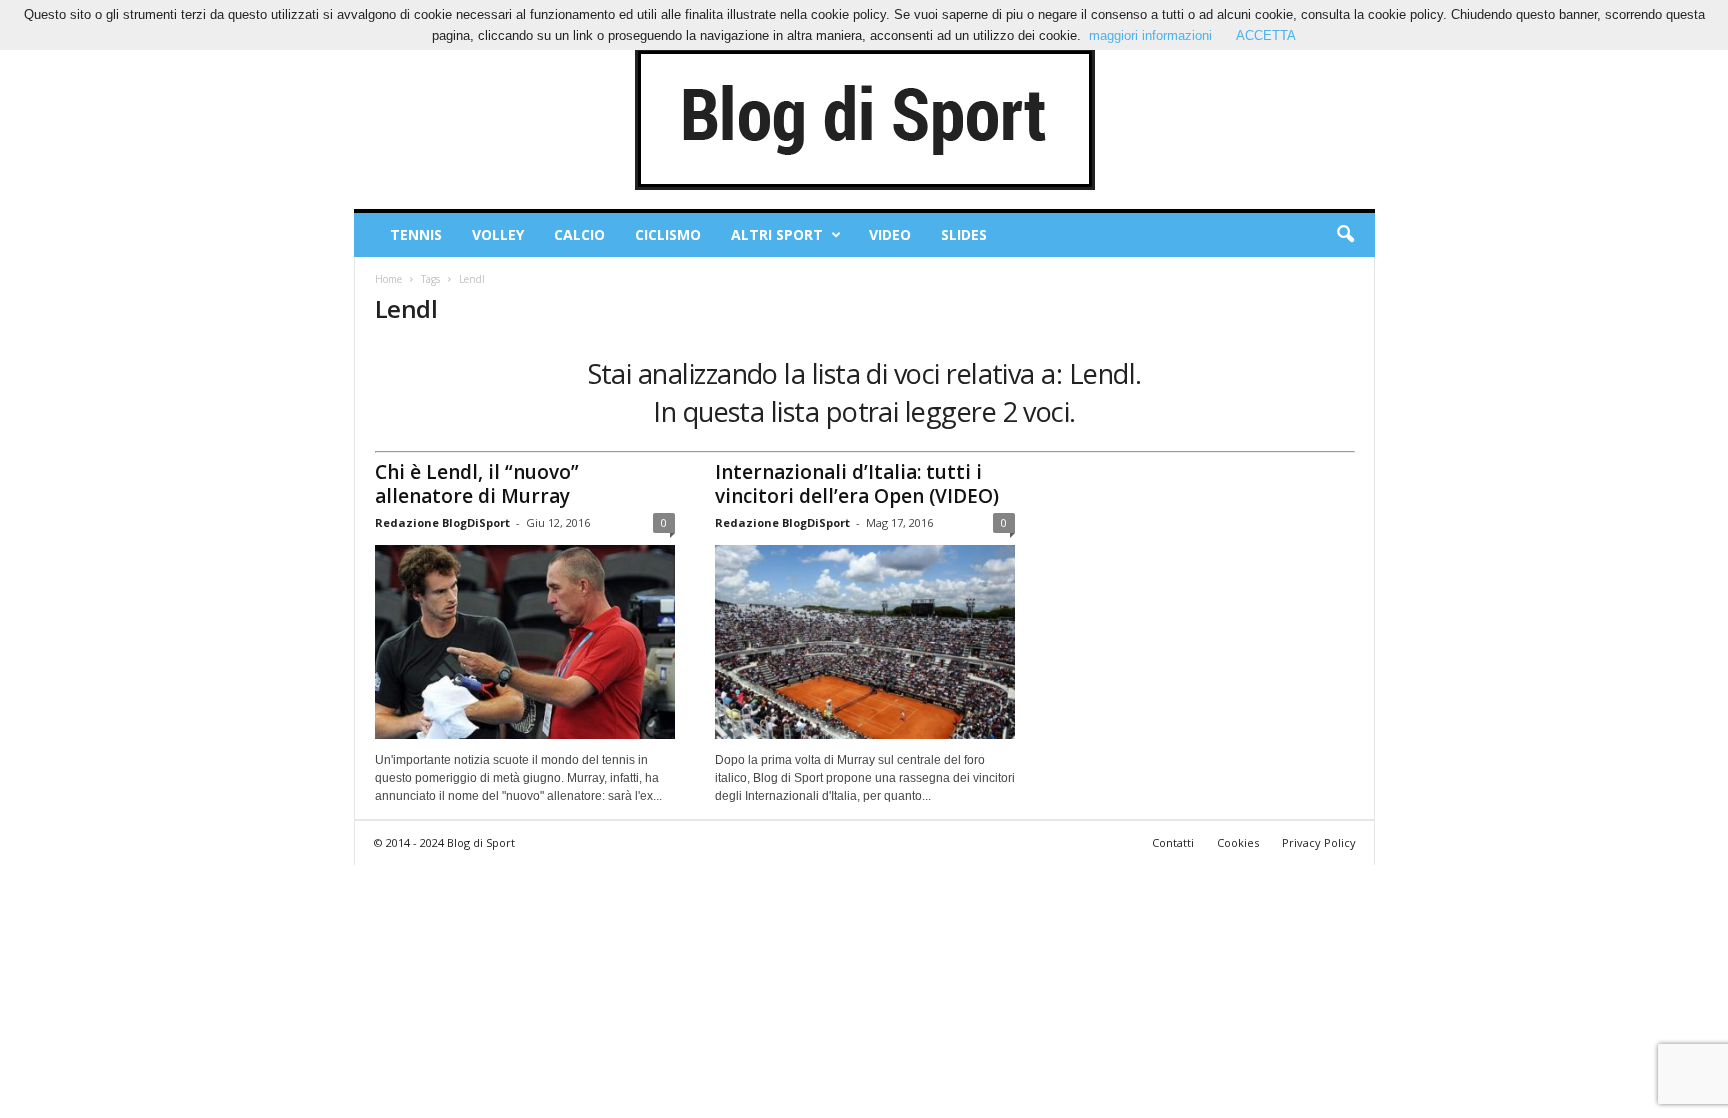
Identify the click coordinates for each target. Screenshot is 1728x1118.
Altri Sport (777, 234)
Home (388, 279)
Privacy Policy (1319, 842)
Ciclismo (668, 234)
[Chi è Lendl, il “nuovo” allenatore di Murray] (525, 642)
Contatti (1173, 842)
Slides (964, 234)
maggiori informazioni (1150, 35)
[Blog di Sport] (864, 119)
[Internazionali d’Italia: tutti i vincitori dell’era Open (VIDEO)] (865, 642)
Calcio (579, 234)
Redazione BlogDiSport (442, 522)
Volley (498, 234)
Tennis (416, 234)
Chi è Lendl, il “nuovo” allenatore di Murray (477, 484)
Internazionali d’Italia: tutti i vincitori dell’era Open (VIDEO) (857, 484)
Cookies (1238, 842)
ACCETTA (1266, 35)
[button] (1345, 235)
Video (890, 234)
